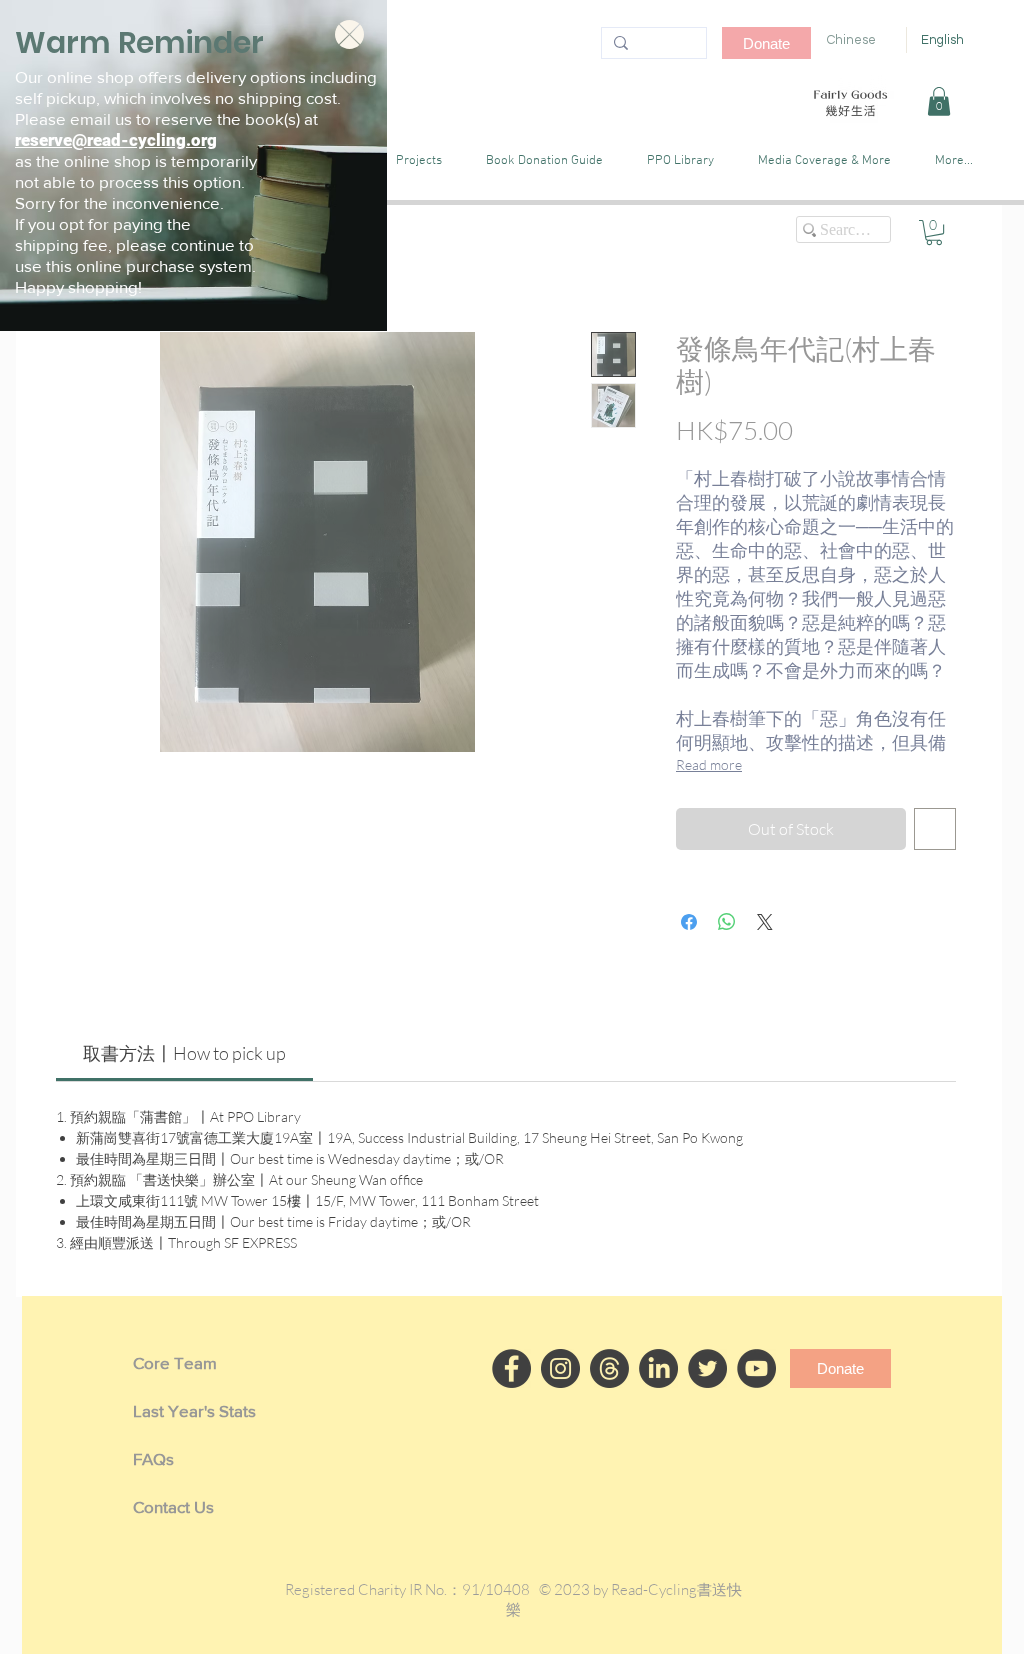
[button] (349, 34)
